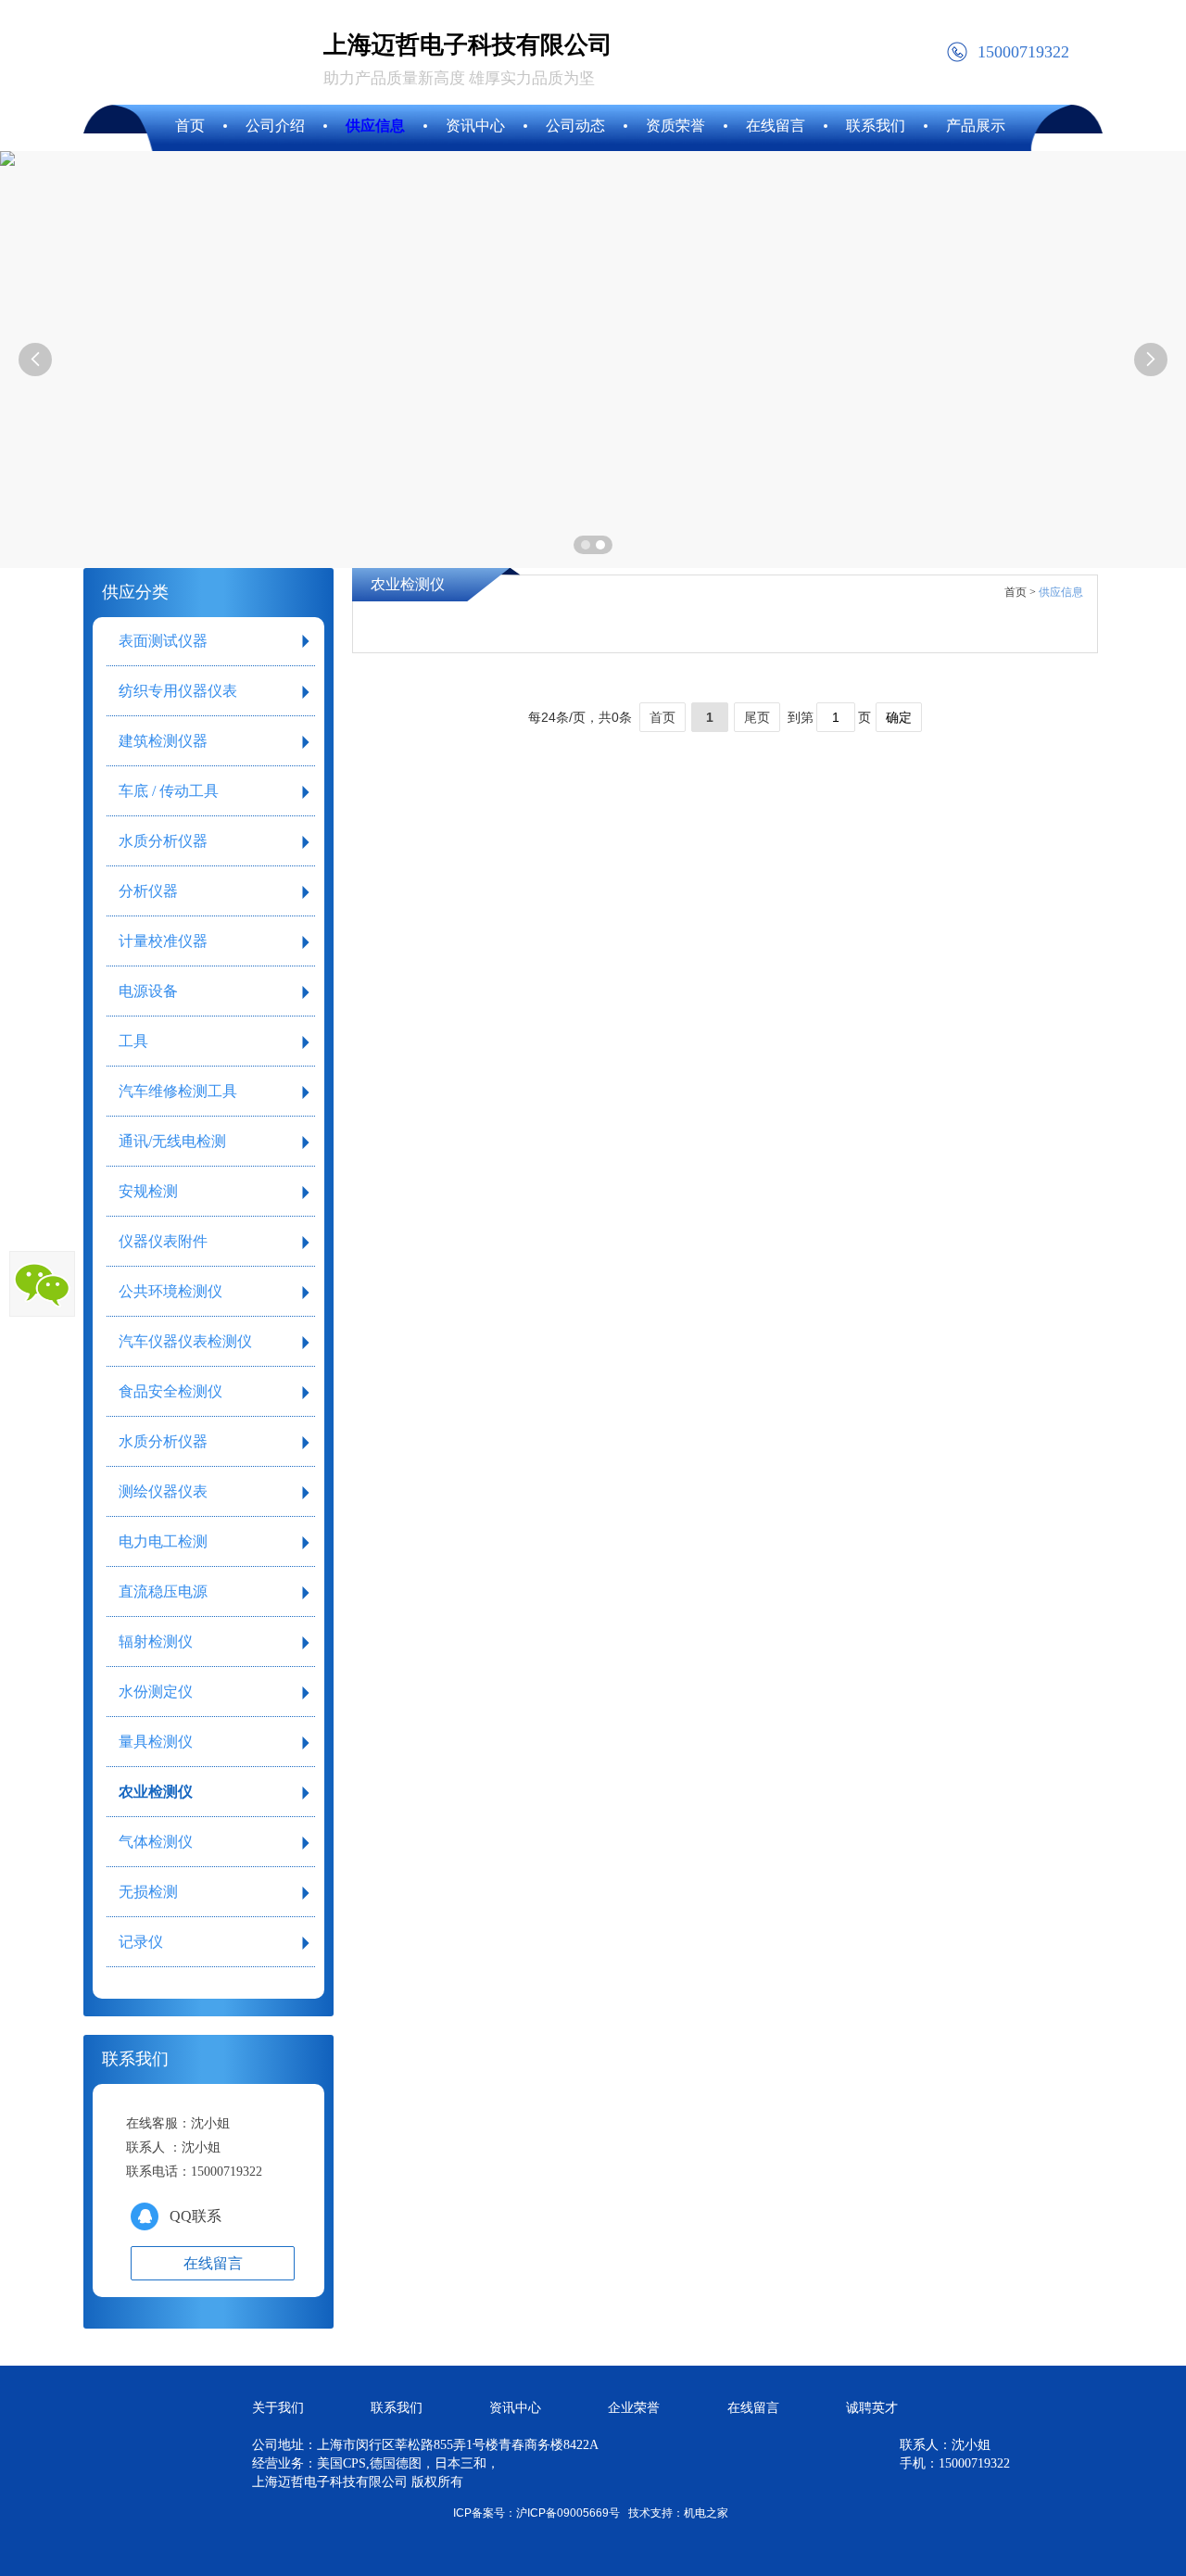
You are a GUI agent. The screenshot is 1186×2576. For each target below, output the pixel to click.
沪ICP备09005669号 (568, 2513)
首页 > (1020, 592)
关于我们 (278, 2408)
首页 (662, 717)
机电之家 (706, 2513)
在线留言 (753, 2408)
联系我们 (397, 2408)
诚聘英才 (872, 2408)
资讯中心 (515, 2408)
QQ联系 (196, 2216)
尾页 (757, 717)
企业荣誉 (634, 2408)
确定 (899, 717)
